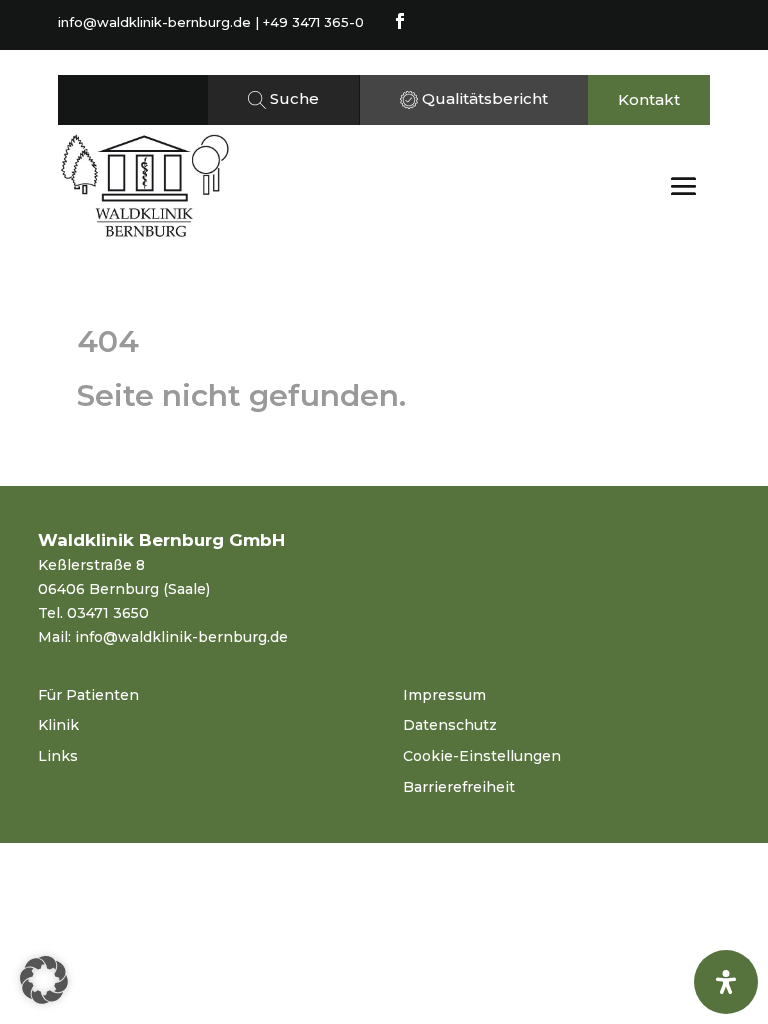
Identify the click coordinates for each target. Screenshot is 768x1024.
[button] (44, 980)
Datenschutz (450, 725)
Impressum (444, 695)
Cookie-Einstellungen (482, 756)
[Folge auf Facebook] (400, 21)
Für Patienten (88, 695)
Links (58, 756)
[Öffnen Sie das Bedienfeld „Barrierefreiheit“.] (726, 982)
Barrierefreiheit (459, 787)
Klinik (58, 725)
